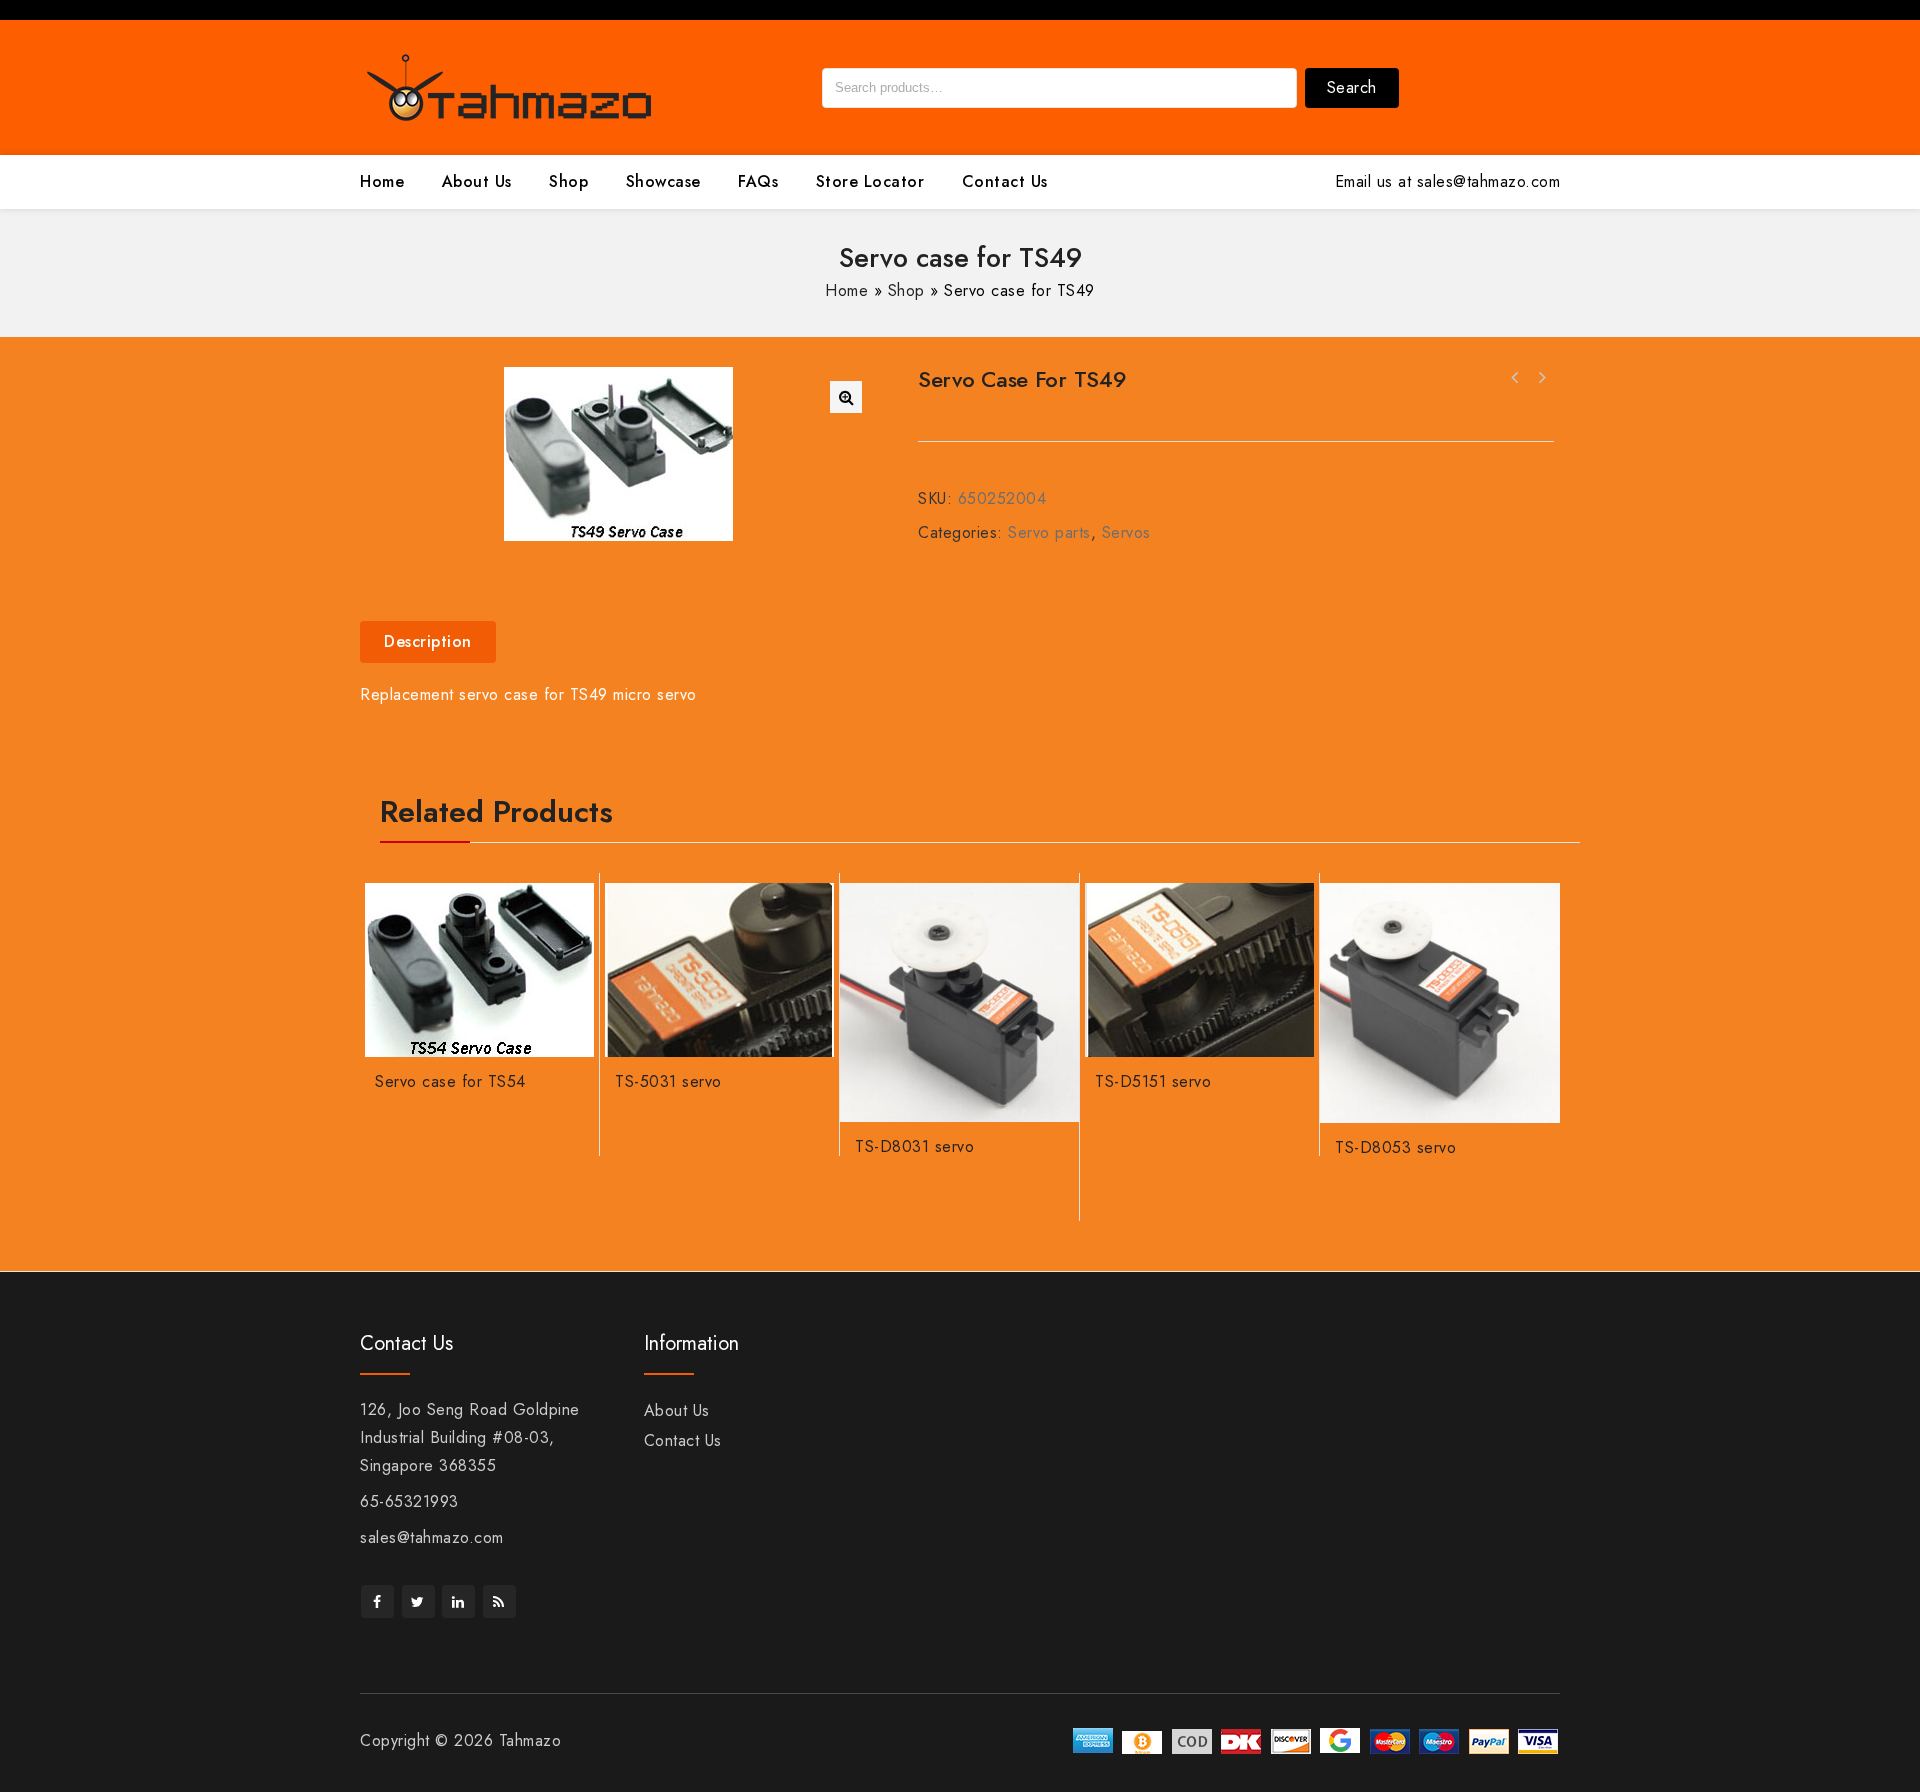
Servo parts (1049, 532)
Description (428, 641)
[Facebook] (377, 1601)
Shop (568, 181)
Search (1352, 87)
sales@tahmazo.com (432, 1537)
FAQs (758, 181)
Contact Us (1005, 181)
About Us (477, 181)
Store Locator (870, 181)
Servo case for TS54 (1515, 378)
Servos (1126, 532)
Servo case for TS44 (1541, 378)
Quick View (569, 945)
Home (382, 181)
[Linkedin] (458, 1601)
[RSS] (499, 1601)
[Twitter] (418, 1601)
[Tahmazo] (510, 85)
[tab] (435, 642)
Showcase (663, 181)
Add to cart (569, 907)
